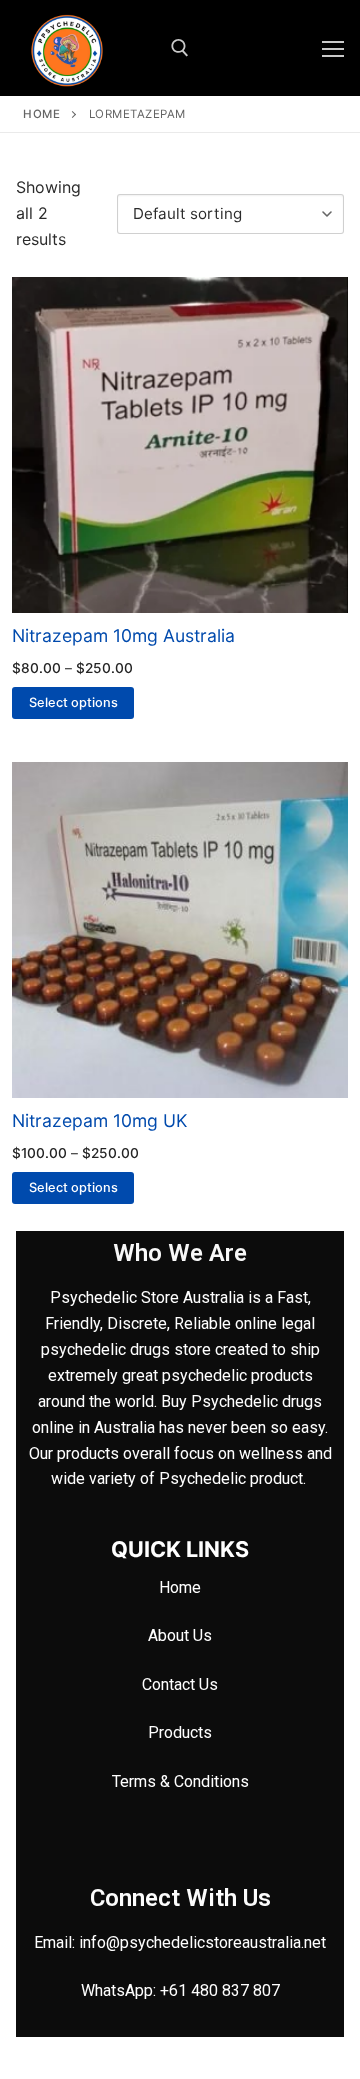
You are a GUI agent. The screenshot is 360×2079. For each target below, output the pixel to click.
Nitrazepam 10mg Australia (123, 635)
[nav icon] (333, 48)
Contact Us (180, 1684)
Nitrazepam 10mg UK (99, 1120)
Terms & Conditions (180, 1781)
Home (41, 114)
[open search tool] (180, 48)
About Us (180, 1635)
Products (180, 1732)
